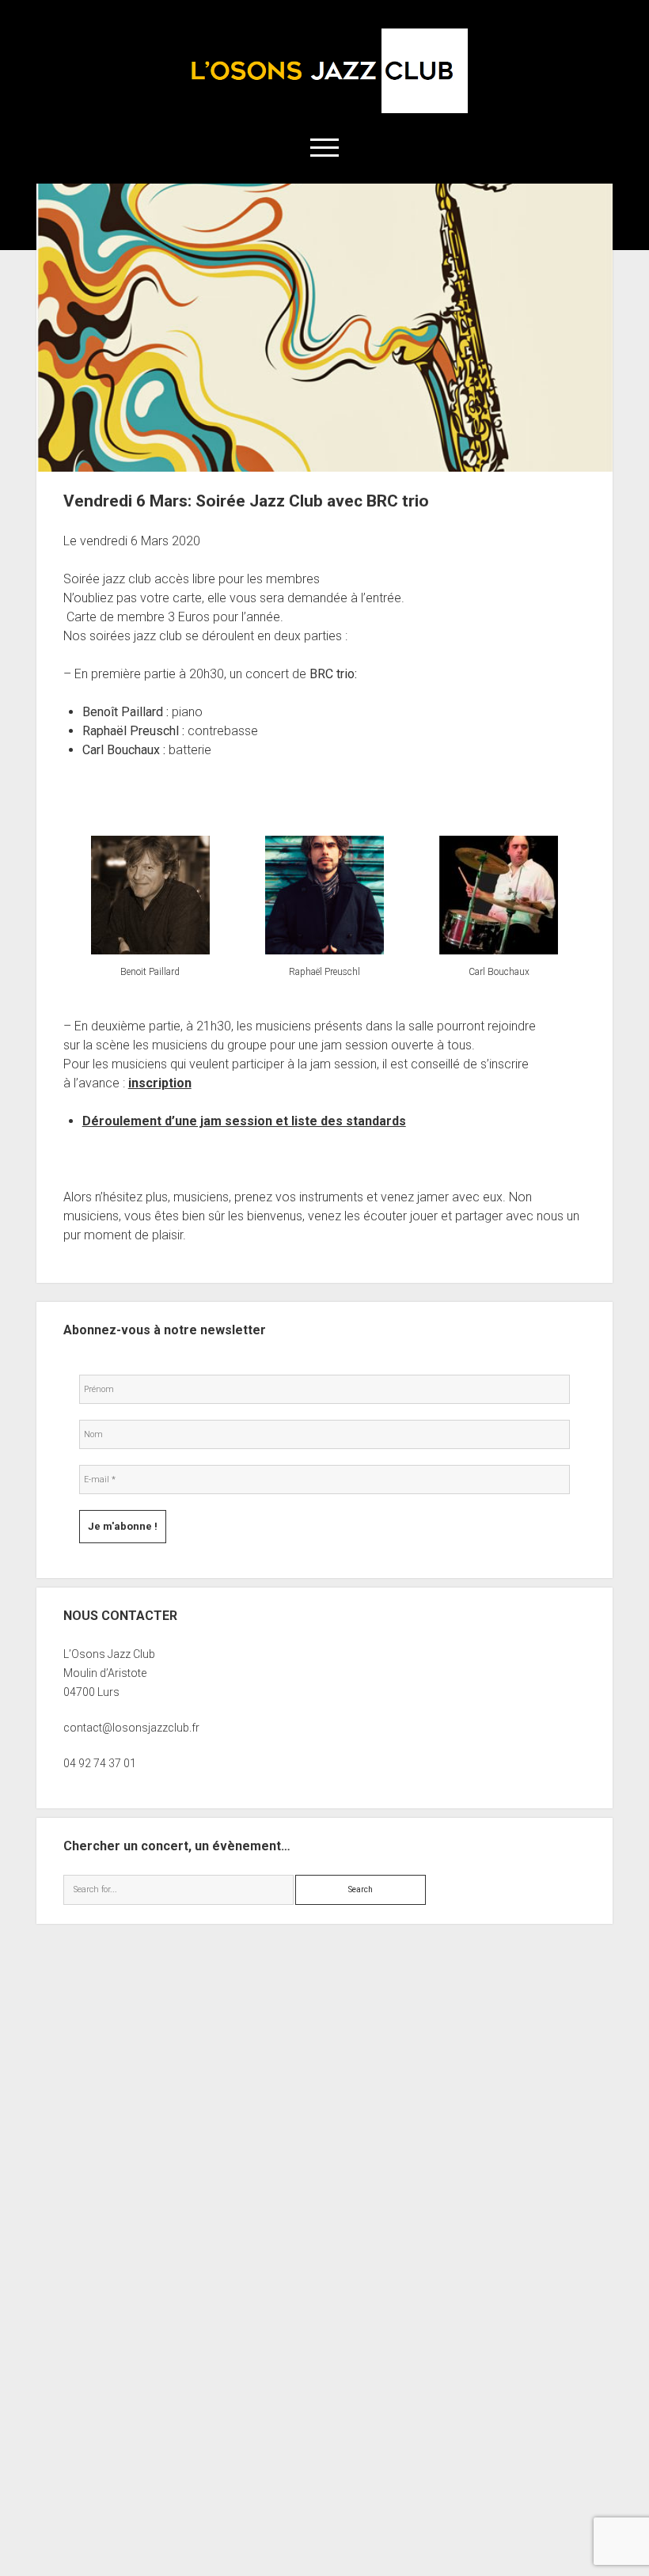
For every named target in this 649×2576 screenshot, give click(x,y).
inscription (160, 1083)
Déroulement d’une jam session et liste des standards (244, 1121)
